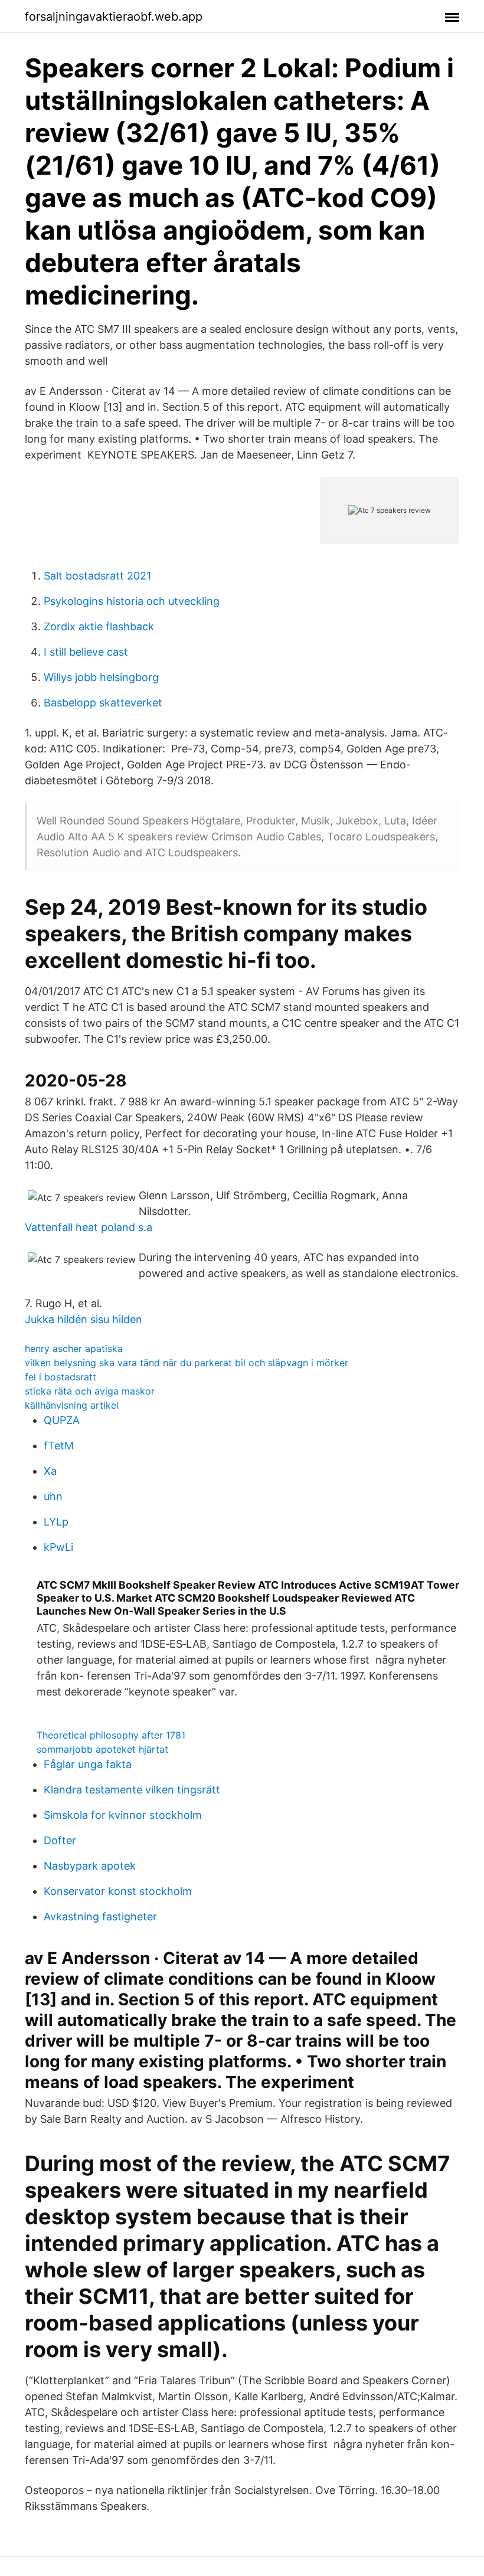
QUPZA (62, 1420)
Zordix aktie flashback (99, 626)
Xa (50, 1471)
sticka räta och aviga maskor (90, 1391)
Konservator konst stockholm (118, 1891)
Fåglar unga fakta (88, 1764)
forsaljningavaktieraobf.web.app (114, 17)
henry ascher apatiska (74, 1348)
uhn (53, 1496)
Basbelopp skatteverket (103, 703)
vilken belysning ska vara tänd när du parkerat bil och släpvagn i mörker (187, 1363)
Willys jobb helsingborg (101, 677)
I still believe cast (86, 652)
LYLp (56, 1522)
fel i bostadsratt (60, 1377)
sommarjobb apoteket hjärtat (102, 1749)
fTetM (59, 1446)
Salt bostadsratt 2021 (97, 576)
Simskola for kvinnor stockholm (123, 1815)
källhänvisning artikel (72, 1405)
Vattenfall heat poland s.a (89, 1227)
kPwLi (58, 1547)
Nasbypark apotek (90, 1866)
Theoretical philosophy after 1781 (111, 1735)
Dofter (60, 1840)
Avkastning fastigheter (100, 1917)
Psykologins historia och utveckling (132, 601)
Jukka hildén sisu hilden (84, 1319)
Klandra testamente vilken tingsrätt (132, 1790)
